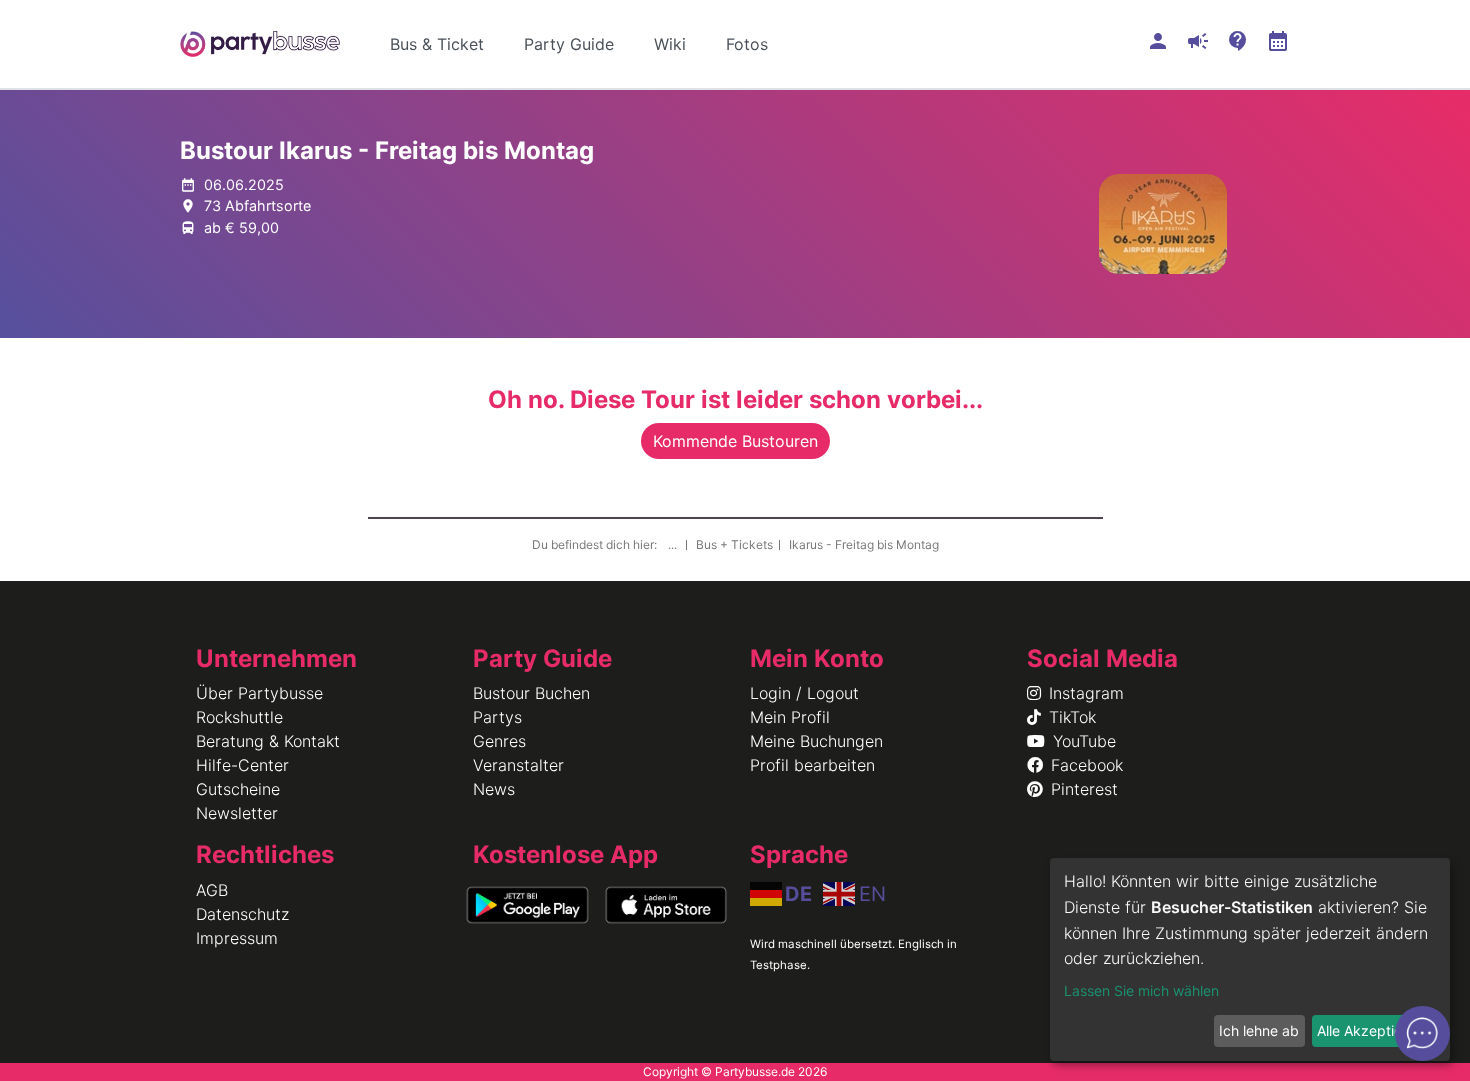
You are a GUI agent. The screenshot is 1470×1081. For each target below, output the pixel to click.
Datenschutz (242, 914)
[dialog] (1250, 959)
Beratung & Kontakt (268, 741)
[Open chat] (1422, 1033)
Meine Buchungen (816, 741)
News (494, 789)
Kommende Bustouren (735, 441)
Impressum (237, 938)
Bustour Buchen (531, 693)
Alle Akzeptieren (1370, 1030)
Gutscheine (238, 789)
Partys (497, 717)
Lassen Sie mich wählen (1141, 990)
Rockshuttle (239, 717)
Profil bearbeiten (812, 765)
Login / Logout (804, 693)
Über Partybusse (259, 693)
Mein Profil (790, 717)
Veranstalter (518, 765)
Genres (499, 741)
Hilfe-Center (242, 765)
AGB (212, 890)
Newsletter (237, 813)
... (674, 544)
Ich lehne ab (1259, 1030)
